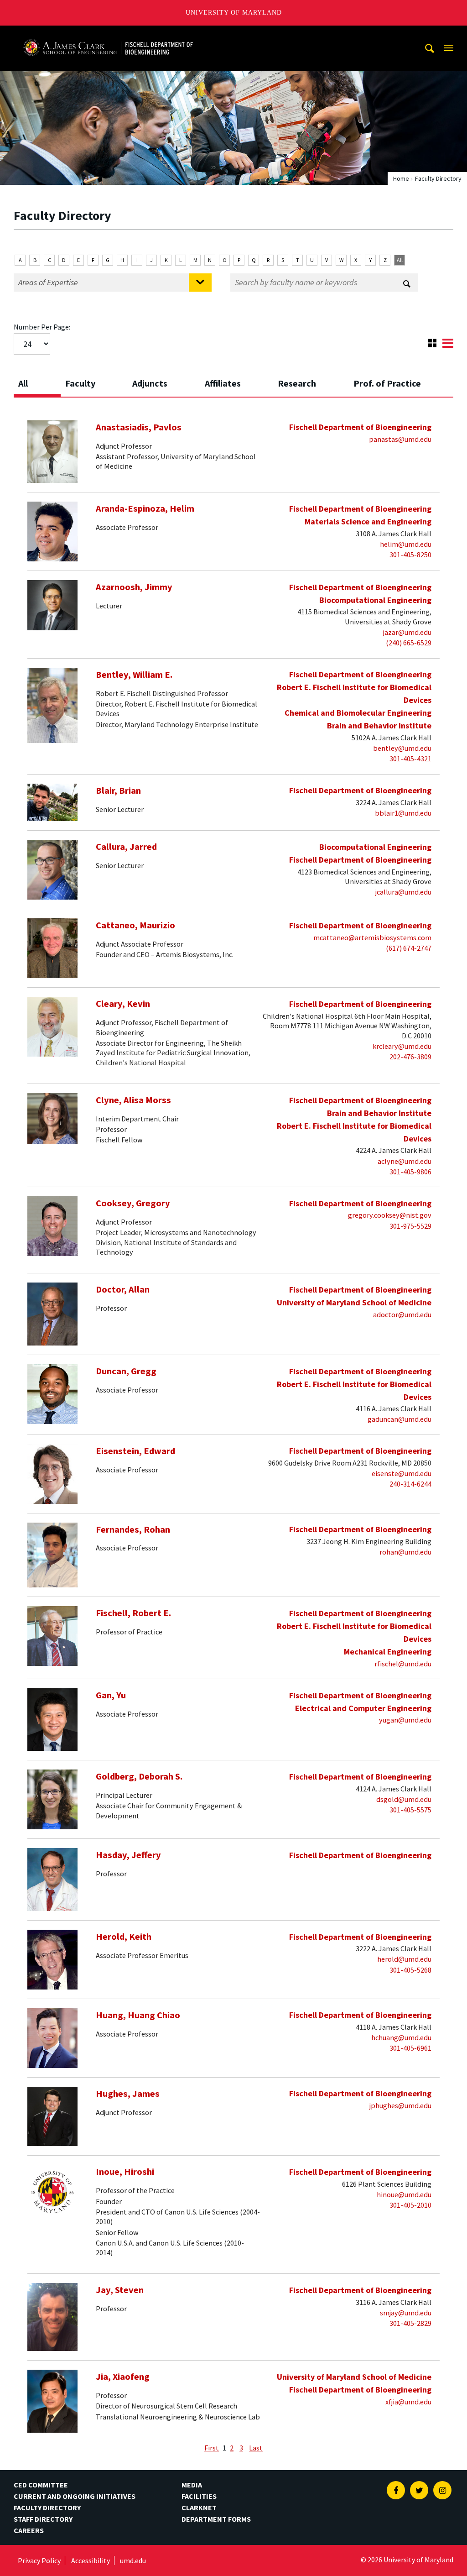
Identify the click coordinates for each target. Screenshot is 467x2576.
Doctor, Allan (123, 1289)
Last (256, 2448)
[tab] (37, 381)
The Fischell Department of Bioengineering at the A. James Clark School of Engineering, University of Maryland (108, 34)
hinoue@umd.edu (404, 2194)
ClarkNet (199, 2508)
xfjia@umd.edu (408, 2402)
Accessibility (91, 2560)
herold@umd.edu (404, 1959)
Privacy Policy (39, 2560)
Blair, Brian (118, 791)
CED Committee (41, 2485)
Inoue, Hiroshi (125, 2172)
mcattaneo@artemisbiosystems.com (372, 937)
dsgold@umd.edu (404, 1799)
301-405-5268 (410, 1970)
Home (401, 178)
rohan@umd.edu (405, 1552)
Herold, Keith (124, 1937)
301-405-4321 (410, 759)
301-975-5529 (410, 1226)
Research (297, 383)
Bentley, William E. (134, 675)
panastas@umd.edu (400, 439)
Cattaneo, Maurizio (135, 925)
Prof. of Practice (387, 383)
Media (192, 2485)
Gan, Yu (111, 1695)
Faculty (80, 383)
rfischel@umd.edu (403, 1664)
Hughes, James (128, 2094)
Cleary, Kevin (123, 1004)
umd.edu (133, 2560)
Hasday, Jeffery (128, 1855)
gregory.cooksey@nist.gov (390, 1215)
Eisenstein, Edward (135, 1451)
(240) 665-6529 (409, 643)
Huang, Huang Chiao (138, 2015)
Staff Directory (43, 2519)
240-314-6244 (410, 1484)
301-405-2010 (410, 2205)
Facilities (199, 2496)
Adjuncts (150, 383)
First (212, 2448)
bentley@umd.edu (402, 748)
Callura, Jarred (126, 847)
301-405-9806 (410, 1172)
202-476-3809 (410, 1057)
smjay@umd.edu (406, 2313)
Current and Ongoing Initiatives (75, 2496)
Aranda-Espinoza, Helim (145, 508)
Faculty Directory (47, 2508)
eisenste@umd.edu (402, 1473)
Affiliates (223, 383)
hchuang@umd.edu (401, 2037)
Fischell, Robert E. (133, 1613)
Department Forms (216, 2519)
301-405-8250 (410, 555)
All (400, 260)
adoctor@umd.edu (402, 1314)
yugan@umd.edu (405, 1720)
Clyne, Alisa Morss (133, 1100)
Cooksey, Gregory (133, 1203)
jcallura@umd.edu (403, 892)
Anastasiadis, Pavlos (139, 427)
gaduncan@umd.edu (400, 1419)
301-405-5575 (410, 1810)
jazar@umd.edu (407, 632)
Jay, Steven (120, 2290)
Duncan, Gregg (126, 1371)
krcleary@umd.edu (402, 1046)
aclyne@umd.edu (405, 1161)
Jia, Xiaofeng (123, 2377)
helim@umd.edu (406, 544)
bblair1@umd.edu (403, 813)
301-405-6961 (410, 2048)
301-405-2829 (410, 2323)
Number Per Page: (42, 327)
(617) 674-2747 (409, 948)
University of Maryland (234, 13)
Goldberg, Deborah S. (139, 1776)
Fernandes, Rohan (133, 1529)
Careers (29, 2530)
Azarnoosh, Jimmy (134, 587)
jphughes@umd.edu (400, 2105)
